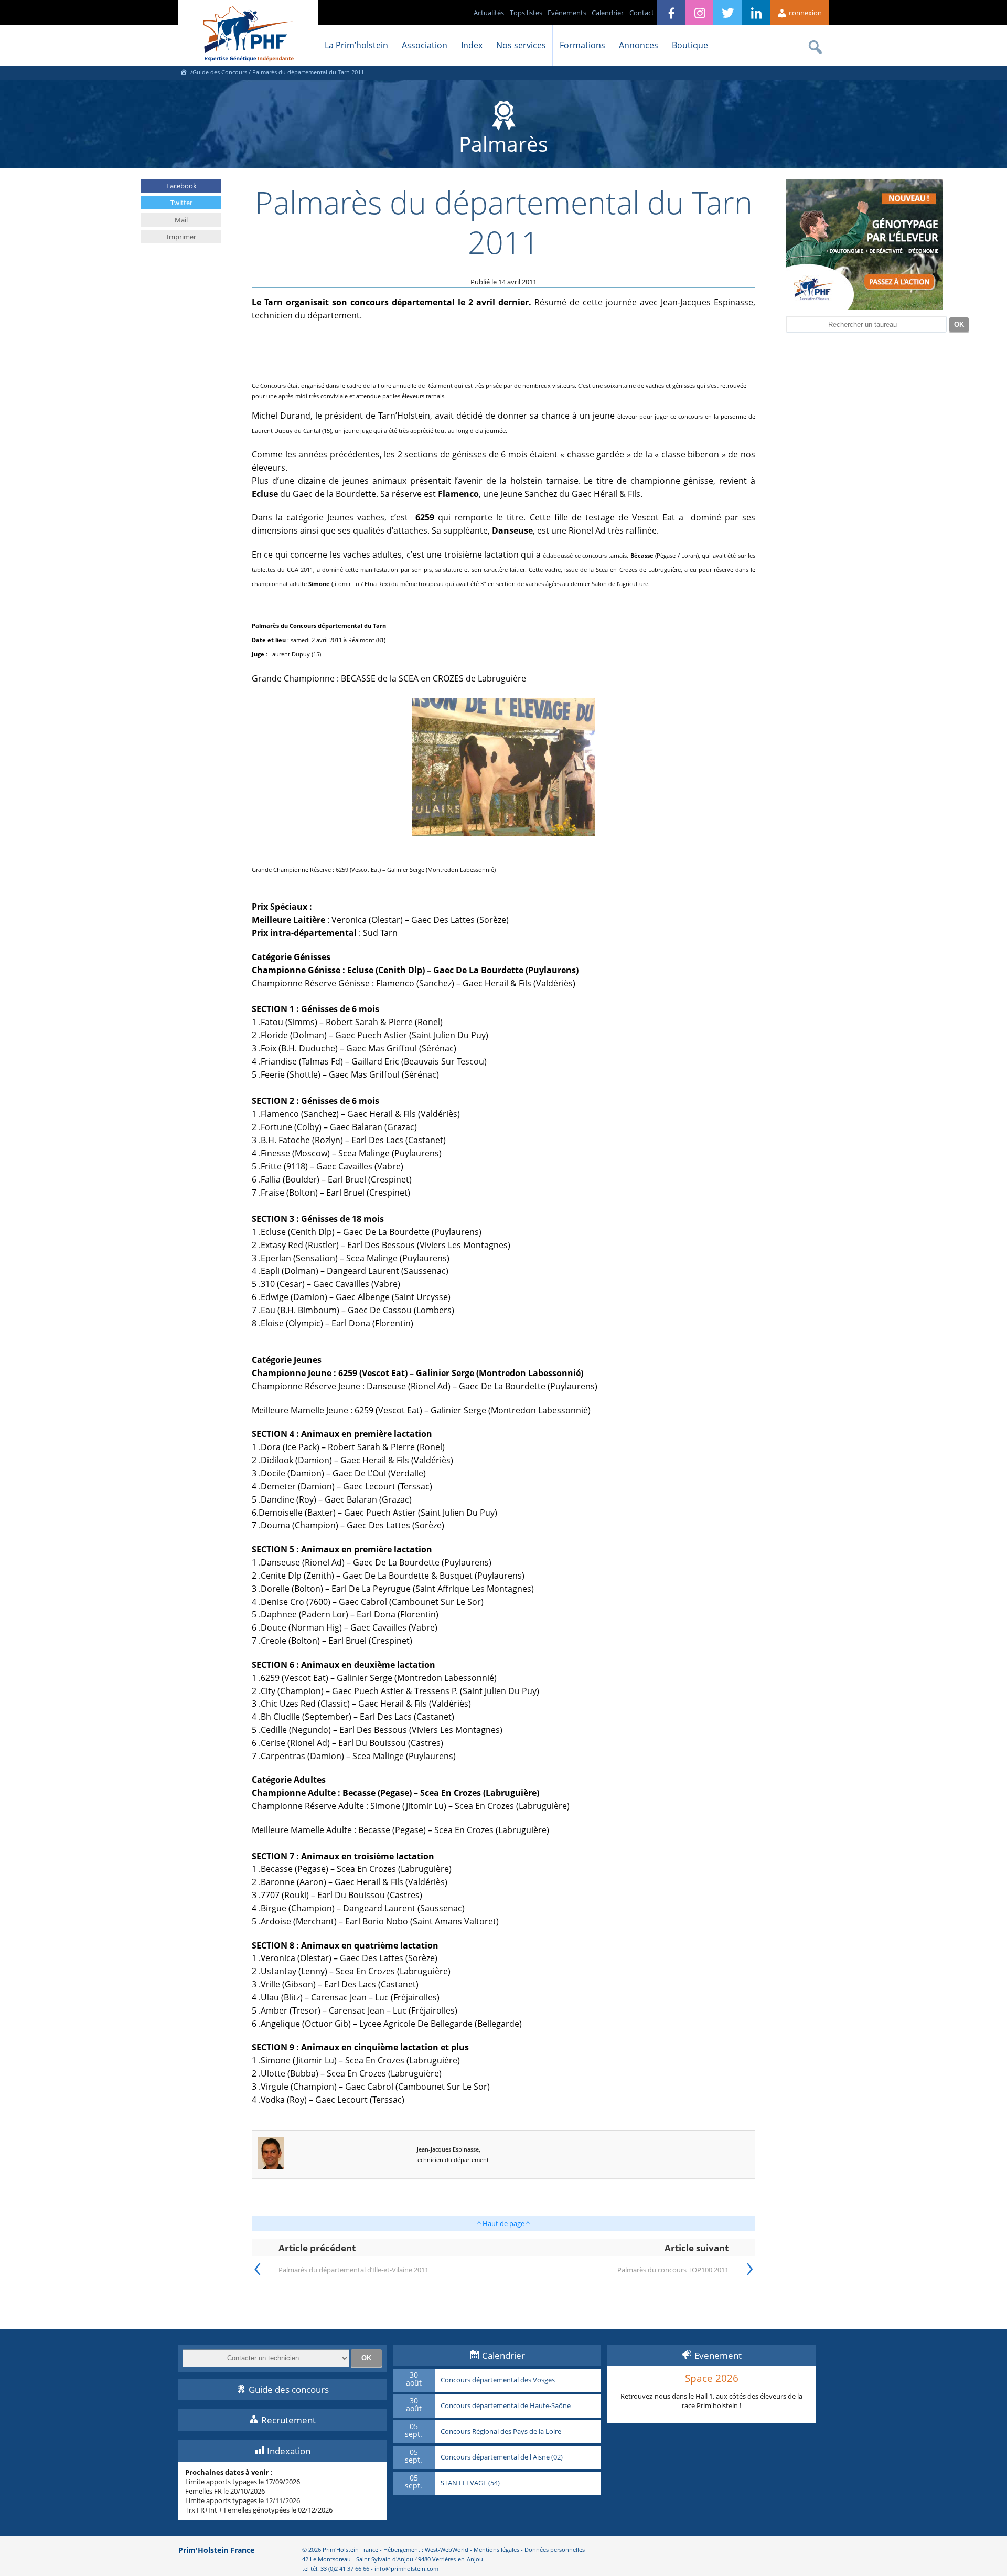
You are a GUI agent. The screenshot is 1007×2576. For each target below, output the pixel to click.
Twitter (181, 203)
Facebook (181, 186)
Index (472, 45)
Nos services (521, 45)
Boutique (690, 45)
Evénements (567, 13)
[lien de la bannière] (864, 307)
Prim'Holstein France (216, 2550)
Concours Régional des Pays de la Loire (501, 2432)
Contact (642, 13)
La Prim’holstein (356, 45)
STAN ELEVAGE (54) (470, 2483)
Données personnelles (555, 2550)
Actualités (489, 13)
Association (425, 45)
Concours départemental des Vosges (498, 2380)
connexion (805, 13)
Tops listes (526, 13)
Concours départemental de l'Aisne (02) (502, 2457)
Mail (181, 220)
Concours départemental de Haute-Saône (506, 2406)
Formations (582, 45)
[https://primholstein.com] (184, 72)
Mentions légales (496, 2550)
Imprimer (181, 237)
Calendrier (608, 13)
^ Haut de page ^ (504, 2223)
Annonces (639, 45)
